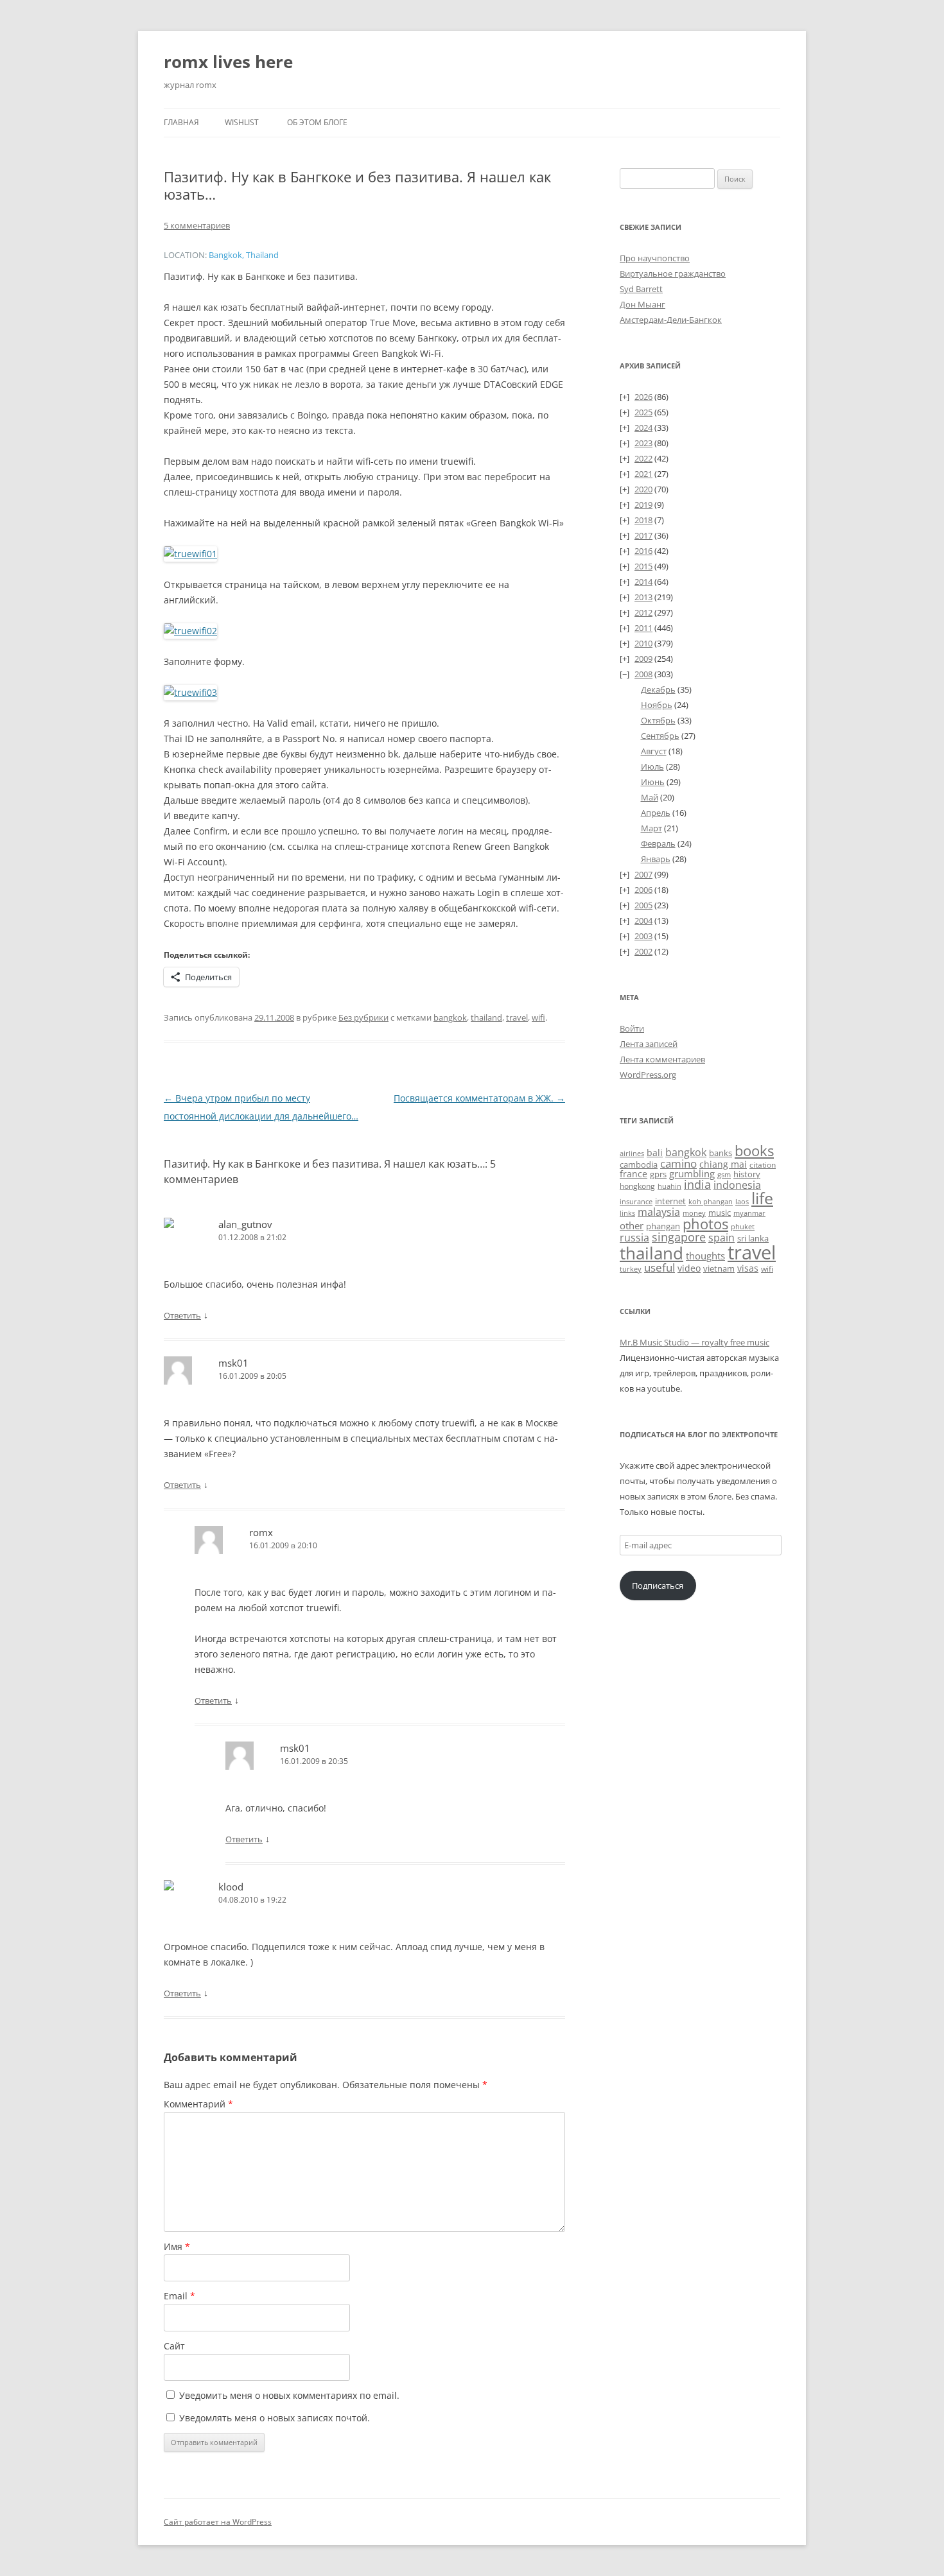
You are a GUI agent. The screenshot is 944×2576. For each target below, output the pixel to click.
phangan (663, 1226)
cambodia (639, 1164)
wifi (538, 1017)
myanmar (749, 1213)
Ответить (182, 1315)
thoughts (705, 1256)
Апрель (656, 813)
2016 (643, 551)
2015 (643, 566)
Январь (656, 859)
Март (651, 828)
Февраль (658, 843)
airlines (632, 1154)
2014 (643, 582)
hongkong (637, 1186)
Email (179, 2296)
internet (670, 1201)
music (720, 1213)
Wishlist (242, 122)
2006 (643, 890)
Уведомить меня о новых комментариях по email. (289, 2395)
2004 (643, 921)
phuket (743, 1226)
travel (517, 1017)
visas (748, 1268)
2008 (643, 674)
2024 (643, 428)
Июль (652, 766)
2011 (643, 628)
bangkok (450, 1017)
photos (705, 1224)
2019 (643, 505)
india (697, 1184)
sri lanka (753, 1238)
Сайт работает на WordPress (218, 2522)
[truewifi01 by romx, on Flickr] (190, 554)
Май (650, 797)
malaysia (659, 1212)
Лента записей (649, 1044)
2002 (643, 951)
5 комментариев (197, 225)
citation (763, 1165)
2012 (643, 612)
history (747, 1174)
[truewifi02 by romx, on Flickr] (190, 631)
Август (654, 751)
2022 (643, 458)
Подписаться (658, 1586)
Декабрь (658, 689)
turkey (631, 1269)
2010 (643, 643)
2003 (643, 936)
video (689, 1268)
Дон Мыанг (642, 304)
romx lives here (228, 62)
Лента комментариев (662, 1059)
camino (678, 1163)
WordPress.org (648, 1075)
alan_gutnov (245, 1224)
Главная (181, 122)
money (694, 1213)
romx (261, 1532)
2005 (643, 905)
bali (655, 1153)
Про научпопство (655, 258)
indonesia (737, 1185)
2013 (643, 597)
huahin (669, 1186)
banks (721, 1153)
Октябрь (658, 720)
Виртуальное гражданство (673, 273)
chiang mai (723, 1164)
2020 (643, 489)
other (632, 1225)
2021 (643, 474)
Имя (177, 2246)
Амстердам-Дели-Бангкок (671, 320)
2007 (643, 874)
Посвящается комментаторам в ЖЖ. (479, 1098)
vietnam (719, 1268)
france (634, 1174)
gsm (724, 1174)
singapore (679, 1237)
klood (231, 1887)
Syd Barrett (641, 289)
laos (742, 1201)
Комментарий (198, 2104)
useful (660, 1267)
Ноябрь (657, 705)
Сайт (174, 2346)
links (627, 1213)
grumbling (692, 1173)
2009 (643, 659)
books (754, 1151)
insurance (636, 1202)
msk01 (233, 1363)
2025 (643, 412)
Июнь (653, 782)
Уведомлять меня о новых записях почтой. (275, 2418)
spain (721, 1238)
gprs (658, 1174)
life (762, 1198)
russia (634, 1238)
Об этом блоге (317, 122)
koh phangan (711, 1201)
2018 (643, 520)
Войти (632, 1028)
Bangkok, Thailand (244, 255)
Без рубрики (363, 1017)
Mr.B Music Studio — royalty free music (695, 1342)
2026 (643, 397)
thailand (486, 1017)
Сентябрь (660, 736)
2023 (643, 443)
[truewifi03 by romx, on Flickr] (190, 692)
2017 (643, 535)
